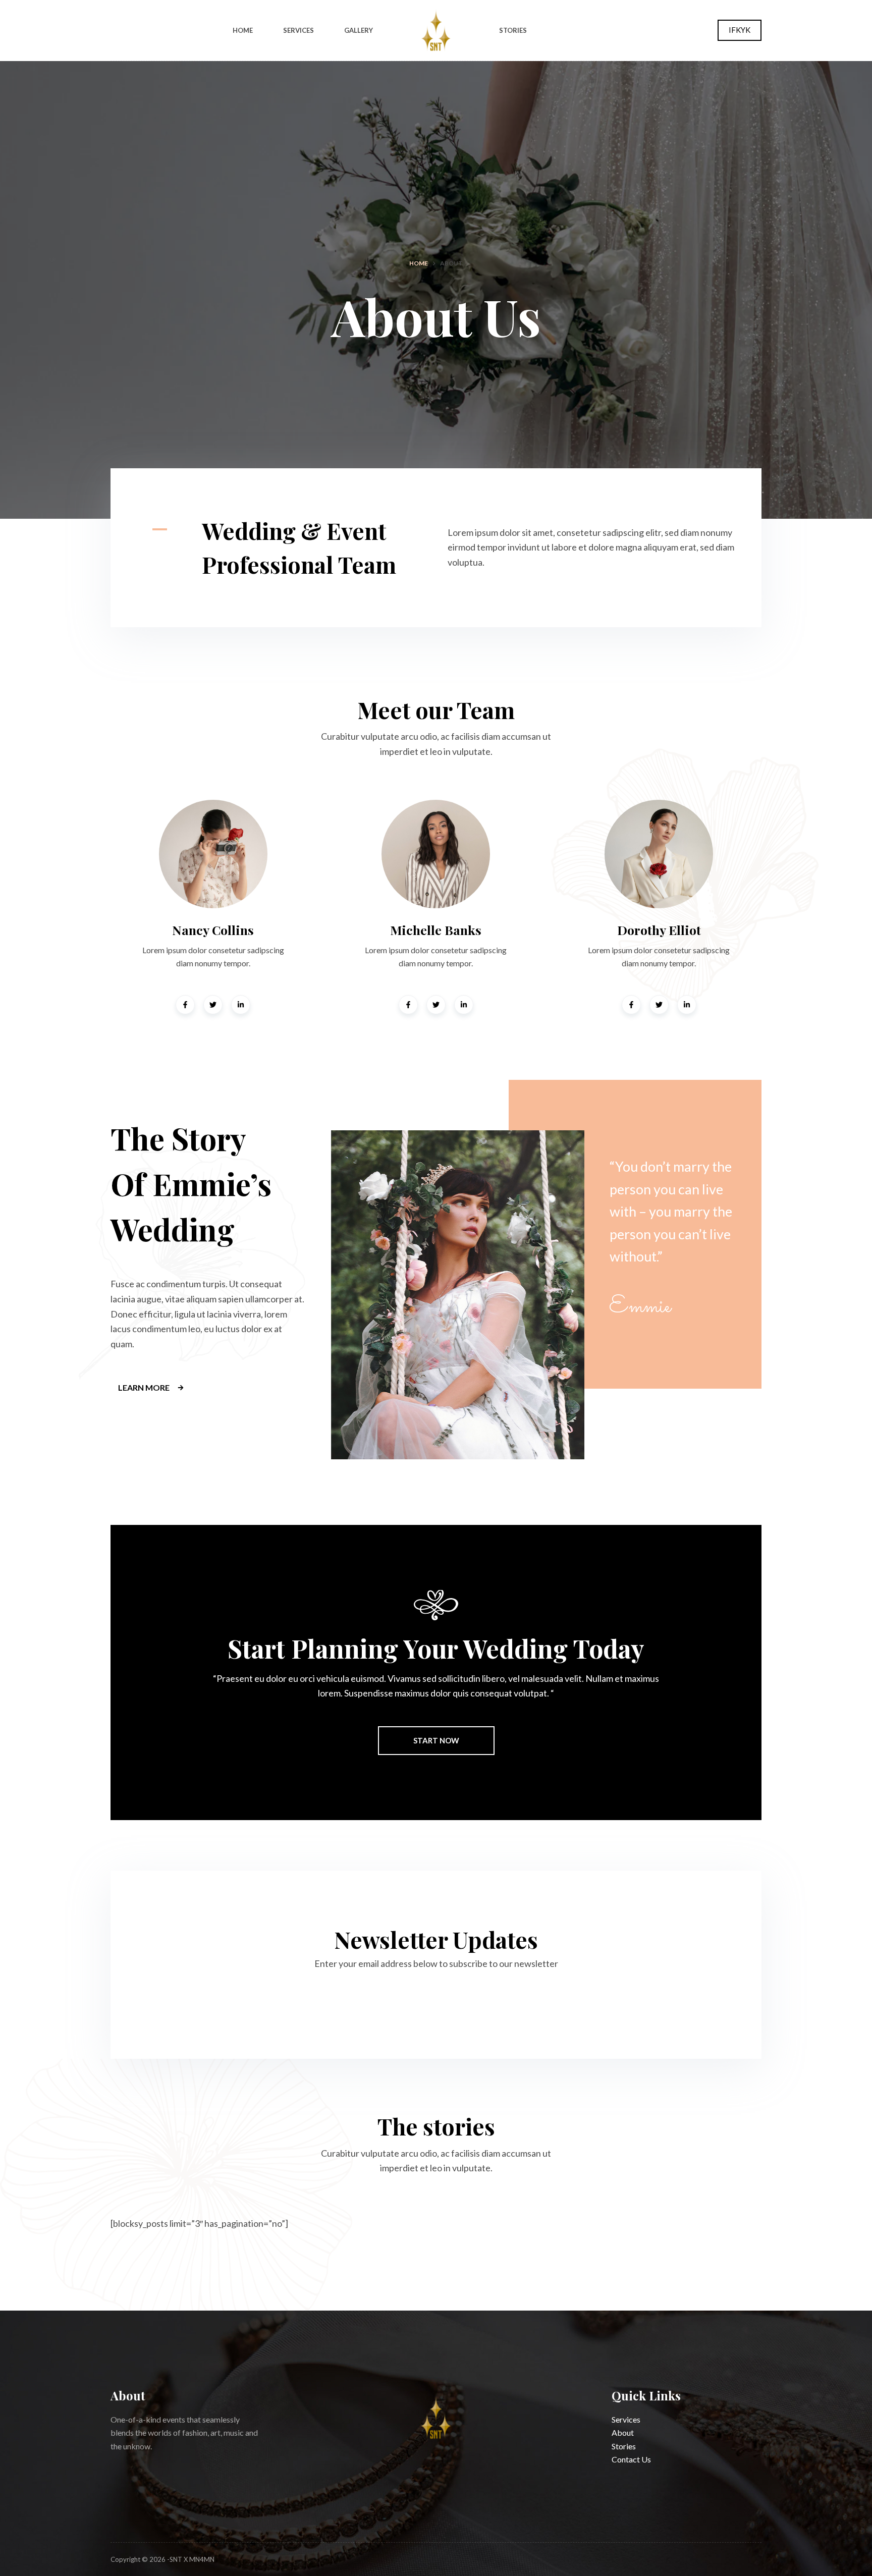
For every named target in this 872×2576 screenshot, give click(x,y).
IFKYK (740, 30)
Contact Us (631, 2459)
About (623, 2432)
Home (243, 30)
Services (298, 30)
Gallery (359, 30)
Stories (513, 30)
